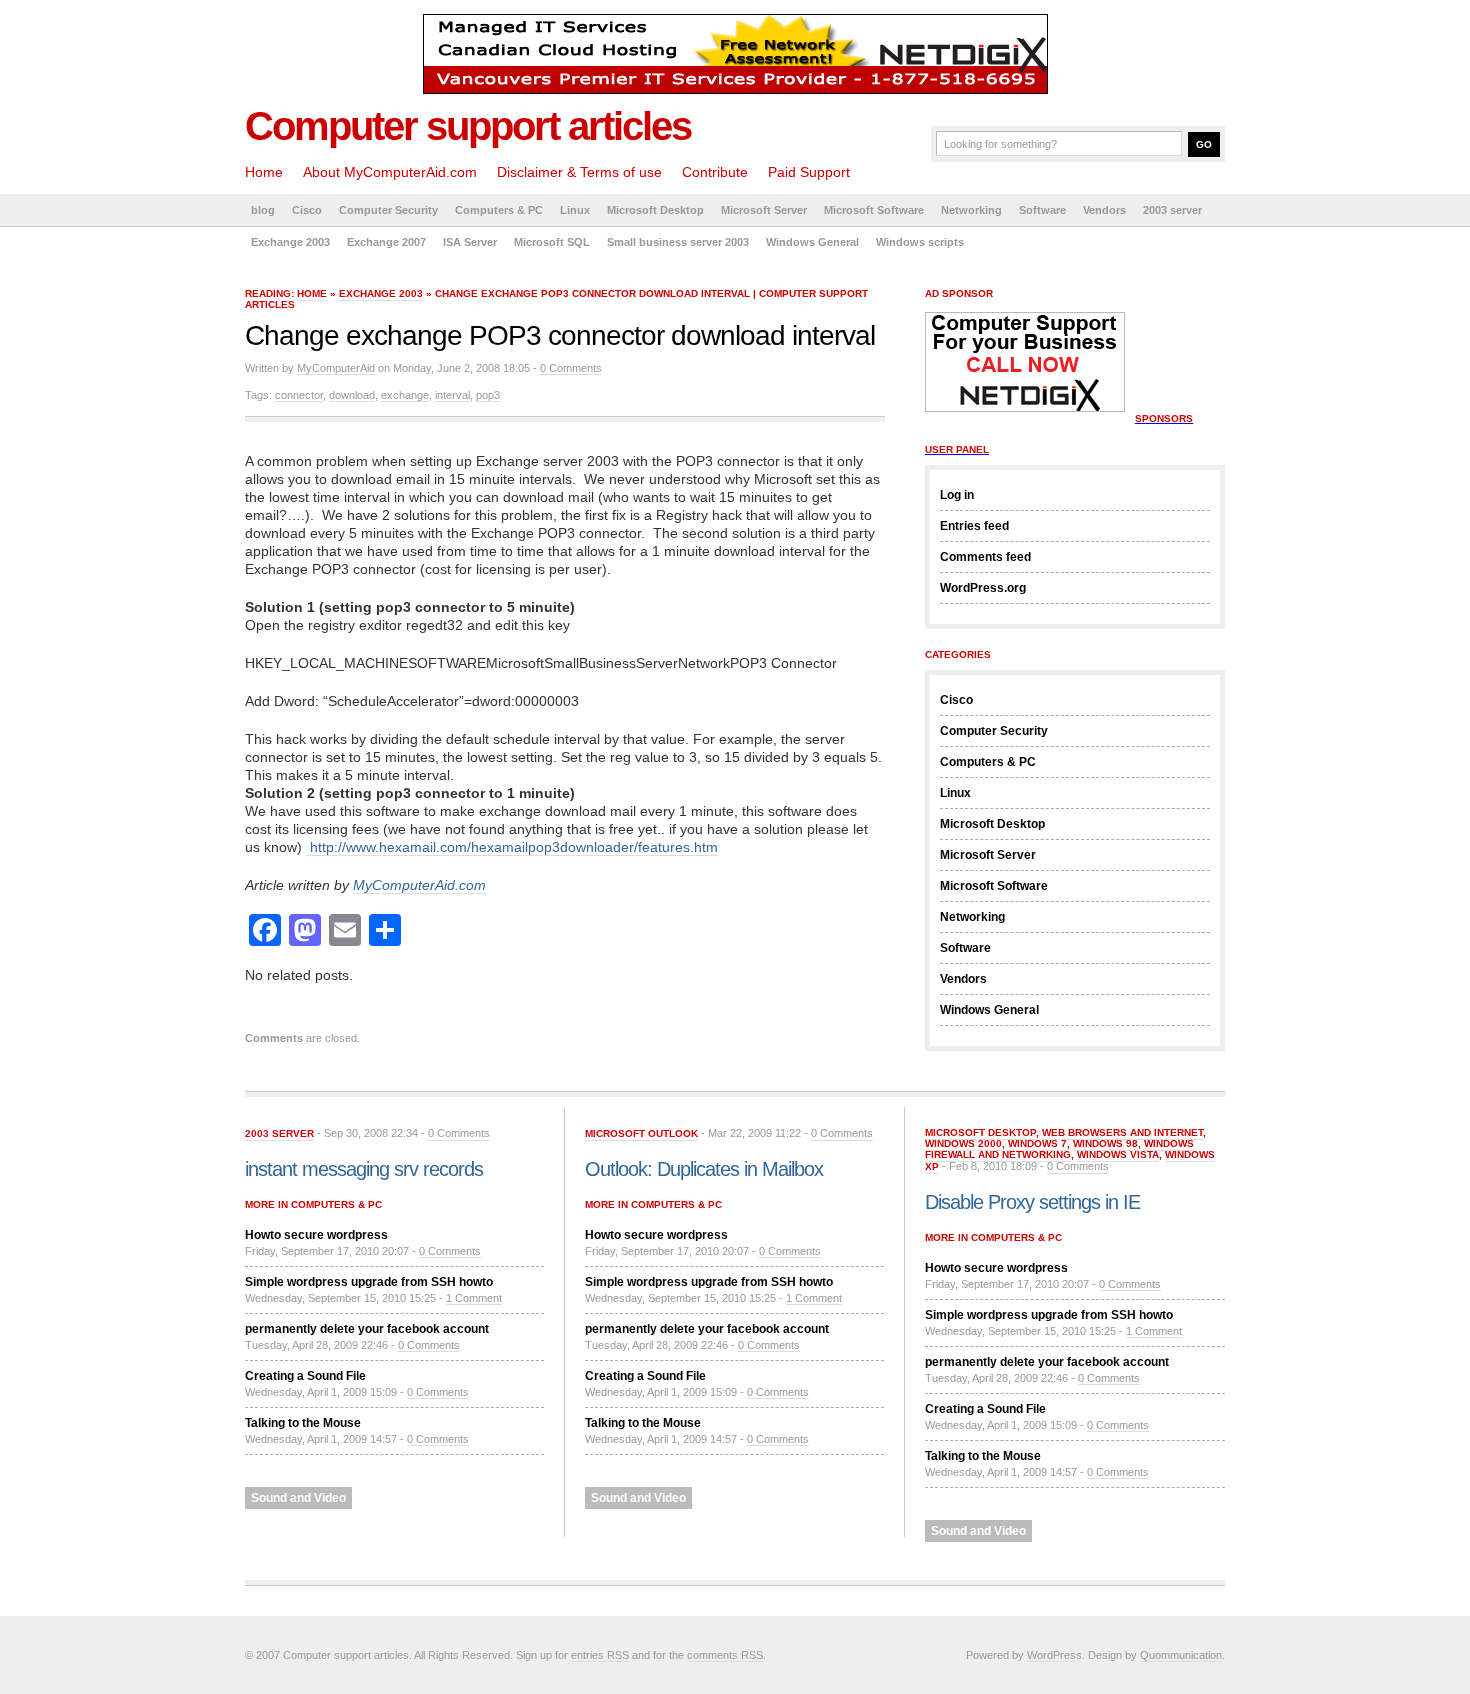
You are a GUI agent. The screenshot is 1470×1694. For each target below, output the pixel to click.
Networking (971, 210)
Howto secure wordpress (316, 1235)
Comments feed (985, 557)
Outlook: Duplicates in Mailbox (704, 1169)
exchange (405, 395)
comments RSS (725, 1655)
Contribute (715, 172)
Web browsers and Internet (1122, 1132)
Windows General (812, 242)
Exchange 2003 (290, 242)
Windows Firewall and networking (1059, 1149)
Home (264, 172)
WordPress (1054, 1655)
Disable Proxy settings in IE (1032, 1202)
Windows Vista (1118, 1154)
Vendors (1104, 210)
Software (1042, 210)
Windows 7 (1037, 1143)
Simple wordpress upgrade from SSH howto (369, 1282)
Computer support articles (468, 126)
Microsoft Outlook (641, 1133)
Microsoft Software (874, 210)
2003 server (1172, 210)
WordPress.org (983, 588)
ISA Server (470, 242)
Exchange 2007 (386, 242)
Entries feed (974, 526)
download (352, 395)
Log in (957, 495)
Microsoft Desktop (655, 210)
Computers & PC (499, 210)
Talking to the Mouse (303, 1423)
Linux (575, 210)
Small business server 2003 (678, 242)
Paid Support (809, 172)
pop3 (488, 395)
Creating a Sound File (305, 1376)
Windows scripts (920, 242)
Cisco (307, 210)
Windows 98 (1105, 1143)
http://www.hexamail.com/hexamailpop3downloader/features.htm (512, 847)
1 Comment (474, 1298)
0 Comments (571, 368)
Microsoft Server (764, 210)
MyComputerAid (336, 368)
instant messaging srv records (364, 1169)
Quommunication (1181, 1655)
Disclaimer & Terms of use (579, 172)
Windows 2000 (963, 1143)
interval (452, 395)
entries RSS (600, 1655)
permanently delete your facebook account (367, 1329)
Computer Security (388, 210)
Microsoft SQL (552, 242)
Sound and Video (298, 1498)
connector (299, 395)
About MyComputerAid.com (390, 172)
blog (263, 210)
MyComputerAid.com (419, 885)
